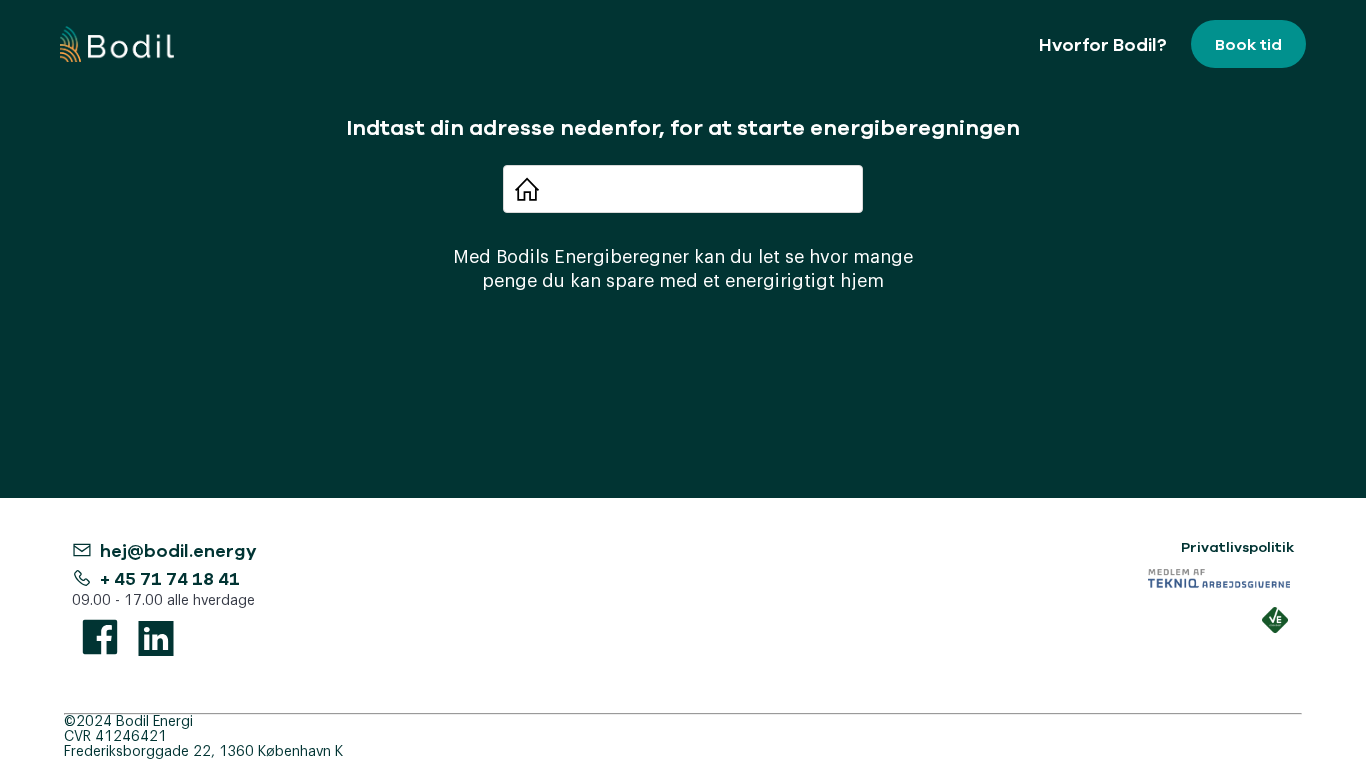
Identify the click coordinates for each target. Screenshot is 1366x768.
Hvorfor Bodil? (1103, 44)
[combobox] (693, 189)
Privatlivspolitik (1237, 547)
